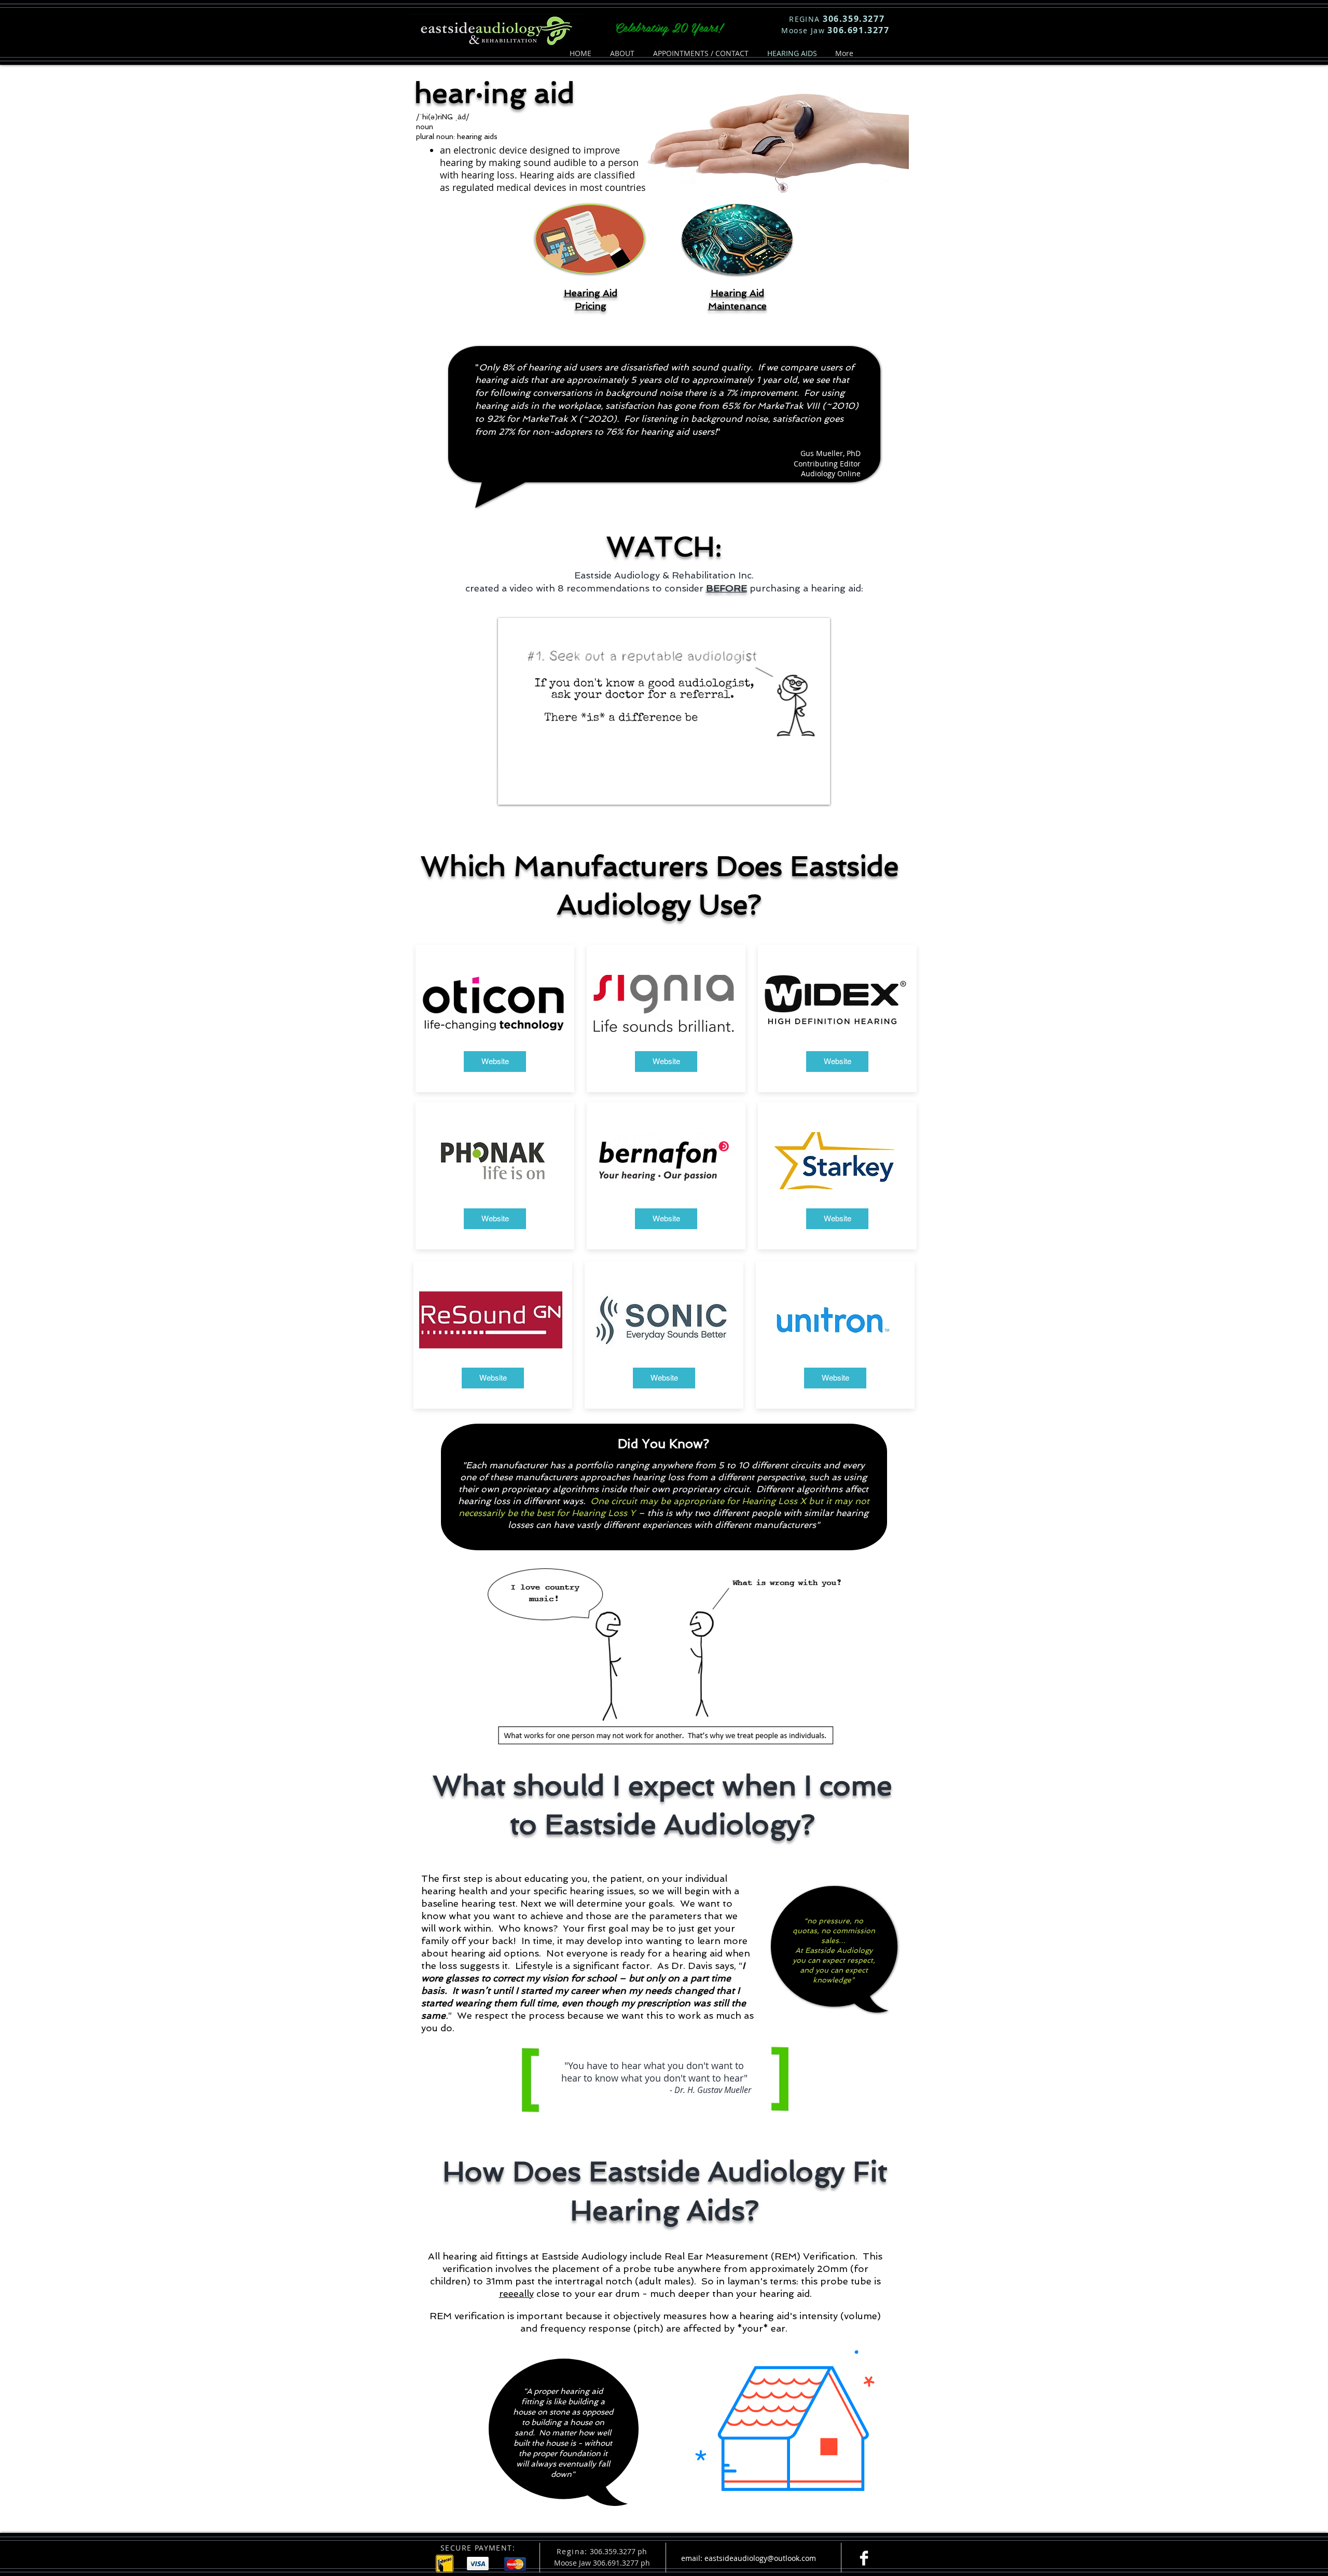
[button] (817, 793)
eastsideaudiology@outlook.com (760, 2558)
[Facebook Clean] (864, 2558)
